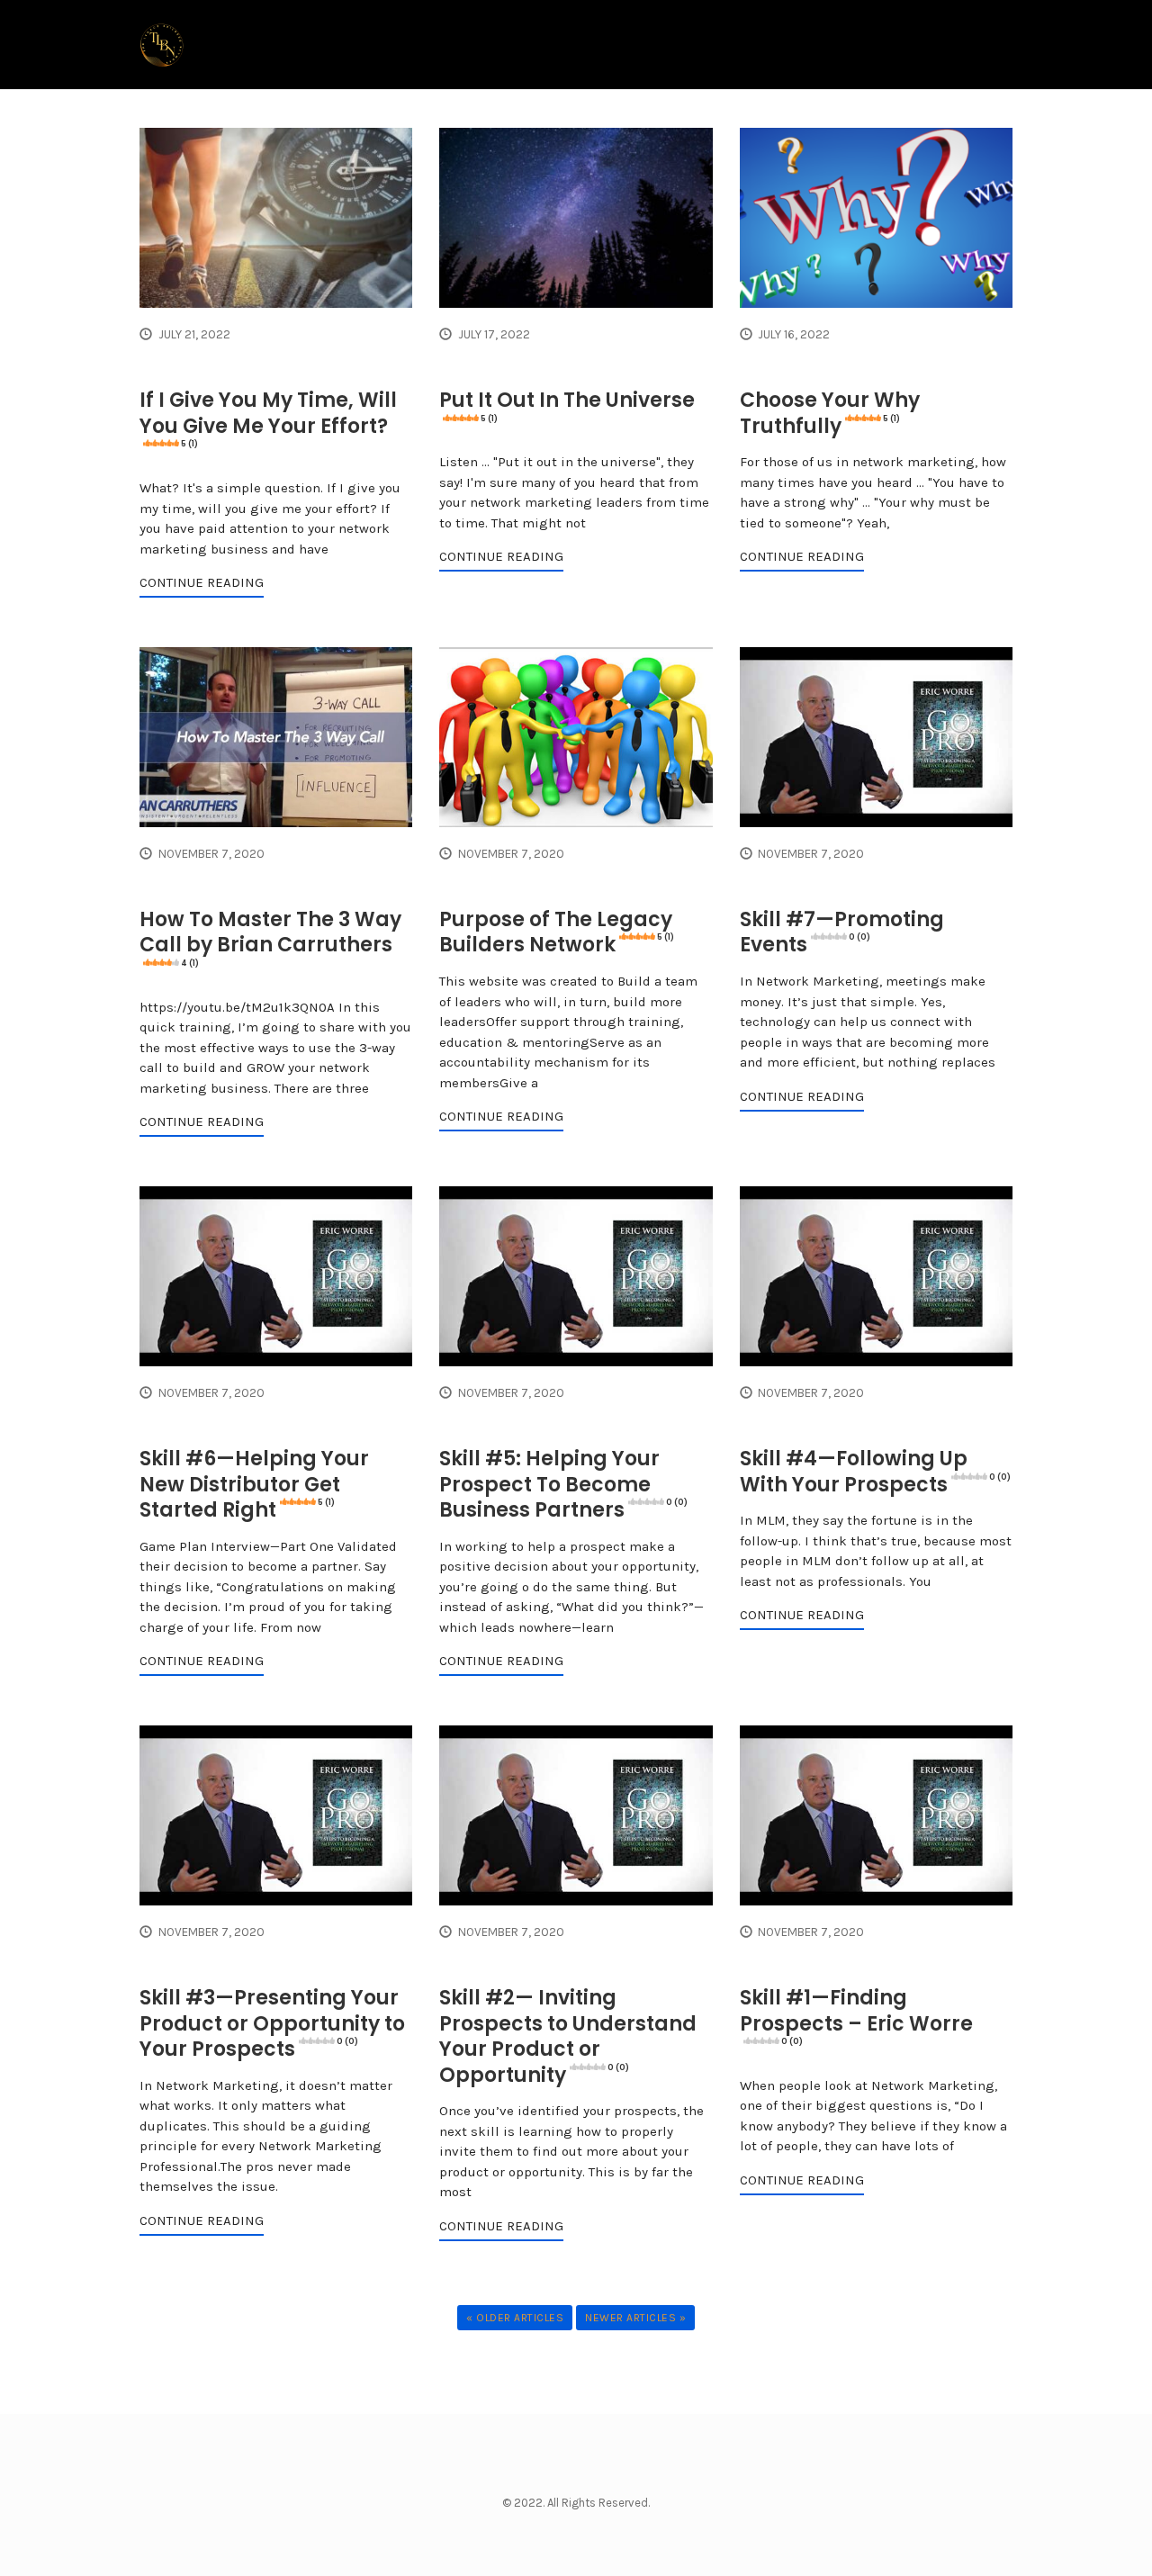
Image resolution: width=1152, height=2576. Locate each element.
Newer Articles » (635, 2318)
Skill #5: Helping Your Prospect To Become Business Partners (563, 1484)
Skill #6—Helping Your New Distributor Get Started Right (254, 1484)
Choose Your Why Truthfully (830, 413)
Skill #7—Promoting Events (842, 932)
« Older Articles (515, 2318)
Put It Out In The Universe (567, 405)
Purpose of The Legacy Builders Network (557, 932)
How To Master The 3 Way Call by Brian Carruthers (270, 937)
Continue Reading (202, 582)
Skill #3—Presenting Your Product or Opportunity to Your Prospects (272, 2023)
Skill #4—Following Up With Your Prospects (875, 1472)
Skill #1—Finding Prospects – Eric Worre (856, 2015)
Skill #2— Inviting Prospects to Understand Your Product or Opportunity (568, 2036)
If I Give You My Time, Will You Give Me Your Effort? (268, 418)
